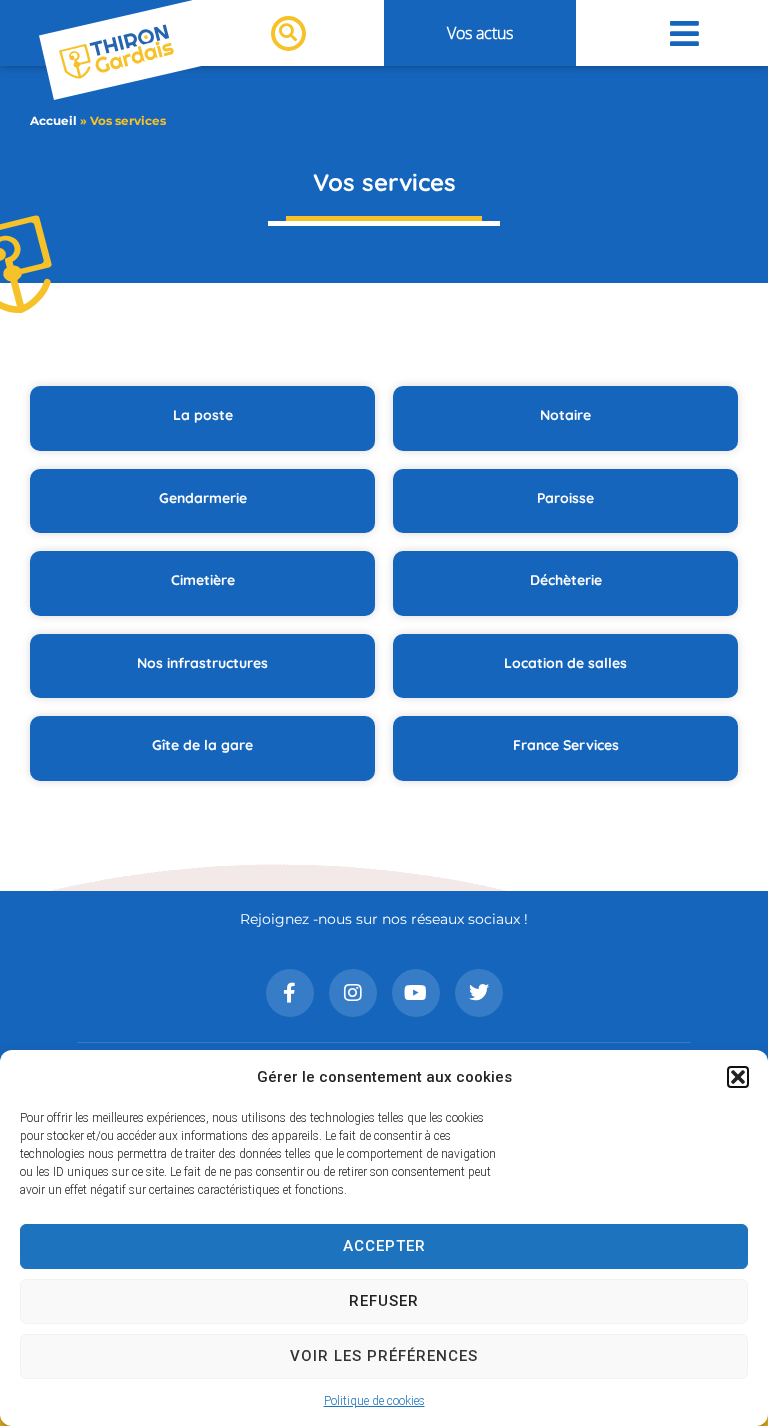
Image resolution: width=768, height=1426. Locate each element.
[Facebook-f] (290, 993)
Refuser (384, 1301)
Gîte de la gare (202, 745)
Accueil (53, 120)
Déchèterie (566, 580)
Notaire (565, 415)
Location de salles (565, 663)
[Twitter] (479, 993)
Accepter (384, 1246)
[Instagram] (353, 993)
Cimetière (203, 580)
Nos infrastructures (202, 663)
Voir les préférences (384, 1356)
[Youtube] (416, 993)
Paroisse (565, 498)
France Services (566, 745)
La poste (203, 415)
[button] (738, 1077)
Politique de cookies (374, 1401)
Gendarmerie (203, 498)
